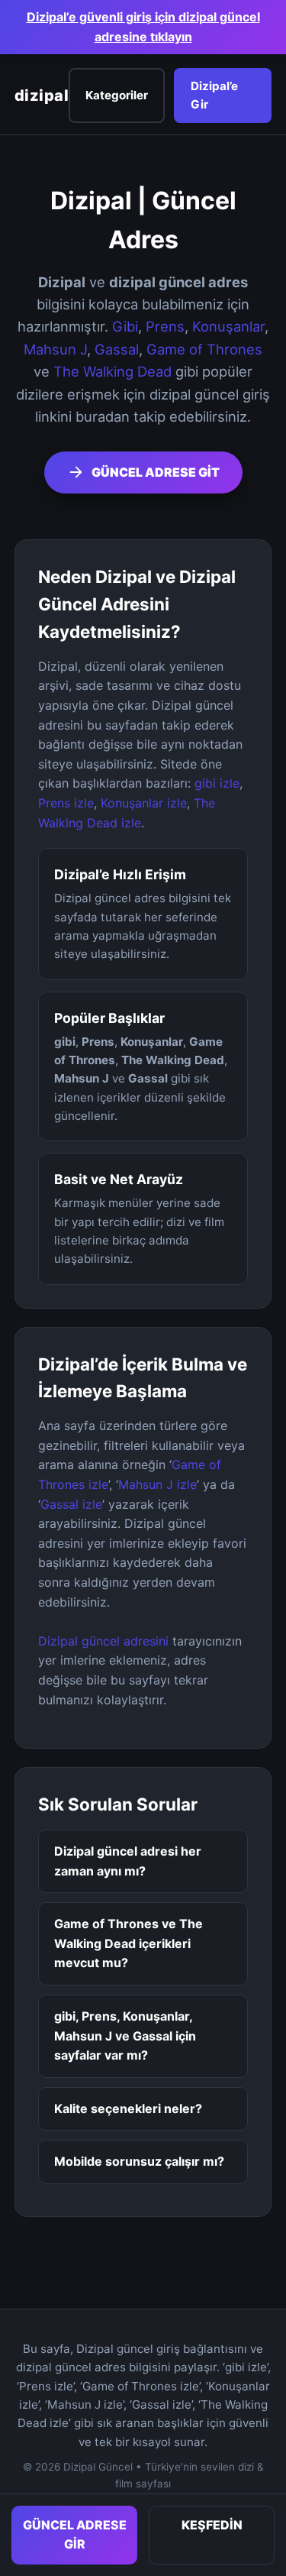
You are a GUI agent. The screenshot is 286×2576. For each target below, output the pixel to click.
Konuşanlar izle (144, 803)
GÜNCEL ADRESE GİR (75, 2535)
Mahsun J (55, 349)
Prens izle (66, 803)
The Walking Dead (112, 371)
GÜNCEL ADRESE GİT (156, 472)
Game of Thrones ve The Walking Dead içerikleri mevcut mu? (129, 1943)
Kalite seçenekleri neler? (128, 2108)
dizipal (42, 95)
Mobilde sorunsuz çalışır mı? (139, 2161)
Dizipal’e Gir (214, 95)
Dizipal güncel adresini (103, 1641)
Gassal (117, 349)
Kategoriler (117, 95)
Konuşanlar (228, 326)
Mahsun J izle (157, 1484)
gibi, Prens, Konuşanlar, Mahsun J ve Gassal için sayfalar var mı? (125, 2036)
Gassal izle (71, 1504)
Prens (165, 326)
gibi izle (217, 783)
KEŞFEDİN (212, 2525)
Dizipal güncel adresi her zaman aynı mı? (128, 1861)
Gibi (125, 326)
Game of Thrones (204, 349)
